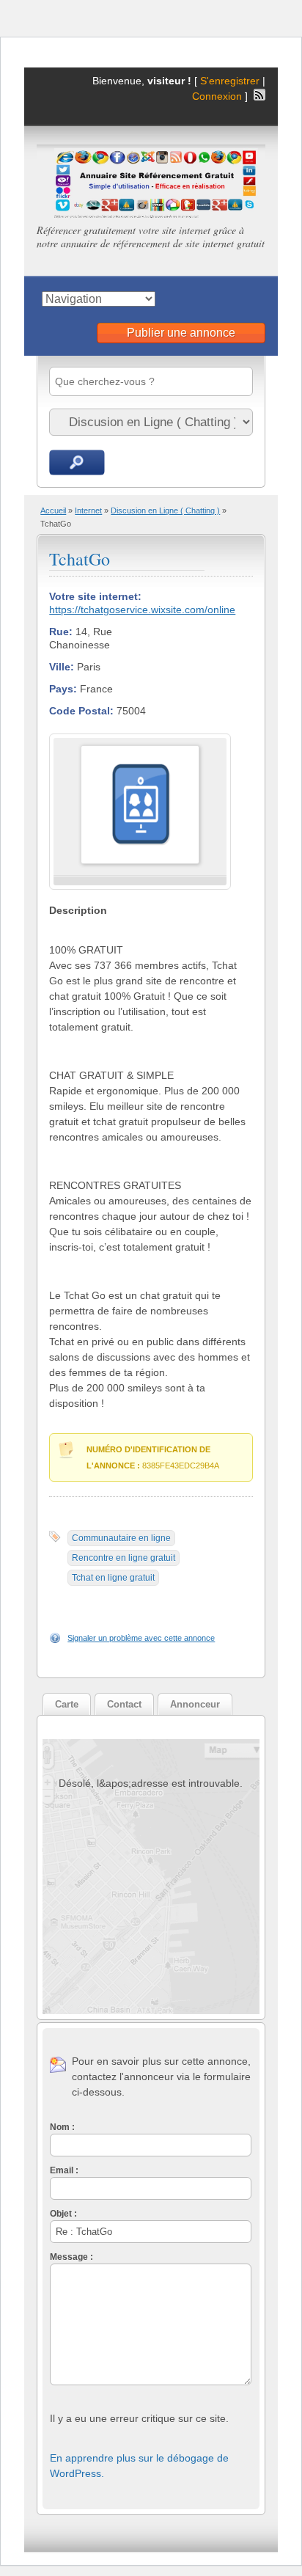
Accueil (53, 511)
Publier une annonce (181, 333)
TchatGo (80, 559)
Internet (88, 511)
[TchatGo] (140, 861)
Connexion (218, 96)
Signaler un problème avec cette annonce (141, 1638)
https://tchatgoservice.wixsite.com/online (142, 610)
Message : (71, 2257)
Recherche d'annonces (77, 462)
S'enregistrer (230, 81)
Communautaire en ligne (121, 1538)
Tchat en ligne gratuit (113, 1578)
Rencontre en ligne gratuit (124, 1558)
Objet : (63, 2214)
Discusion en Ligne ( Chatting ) (165, 511)
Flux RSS (259, 95)
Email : (64, 2170)
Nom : (62, 2127)
